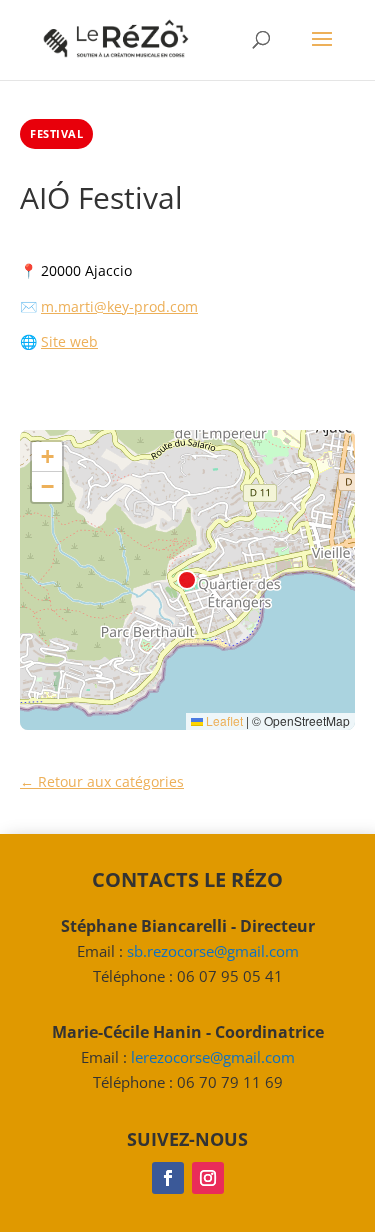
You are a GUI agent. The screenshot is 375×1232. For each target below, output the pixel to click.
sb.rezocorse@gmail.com (213, 951)
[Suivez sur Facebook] (168, 1178)
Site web (69, 341)
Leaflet (223, 720)
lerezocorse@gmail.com (213, 1057)
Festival (56, 133)
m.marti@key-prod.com (119, 306)
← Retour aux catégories (102, 781)
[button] (47, 457)
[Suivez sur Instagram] (208, 1178)
